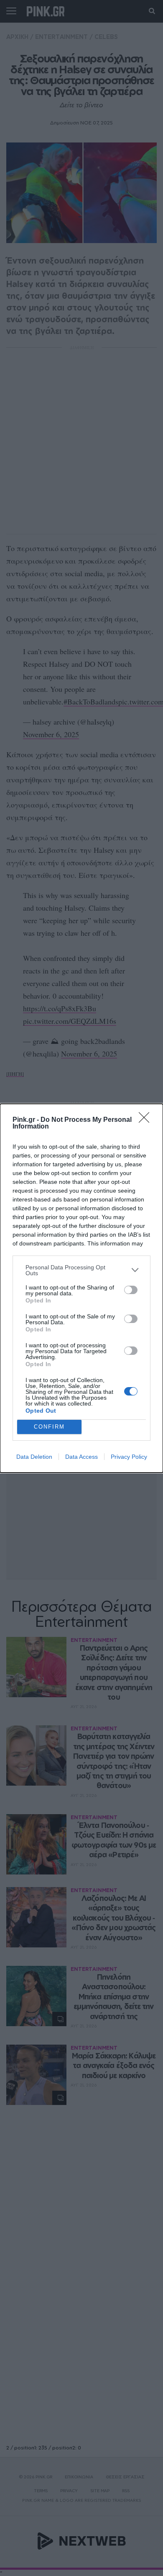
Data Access (81, 1457)
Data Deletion (34, 1457)
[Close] (147, 1120)
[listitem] (81, 1270)
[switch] (131, 1290)
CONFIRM (49, 1427)
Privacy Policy (129, 1457)
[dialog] (81, 1288)
